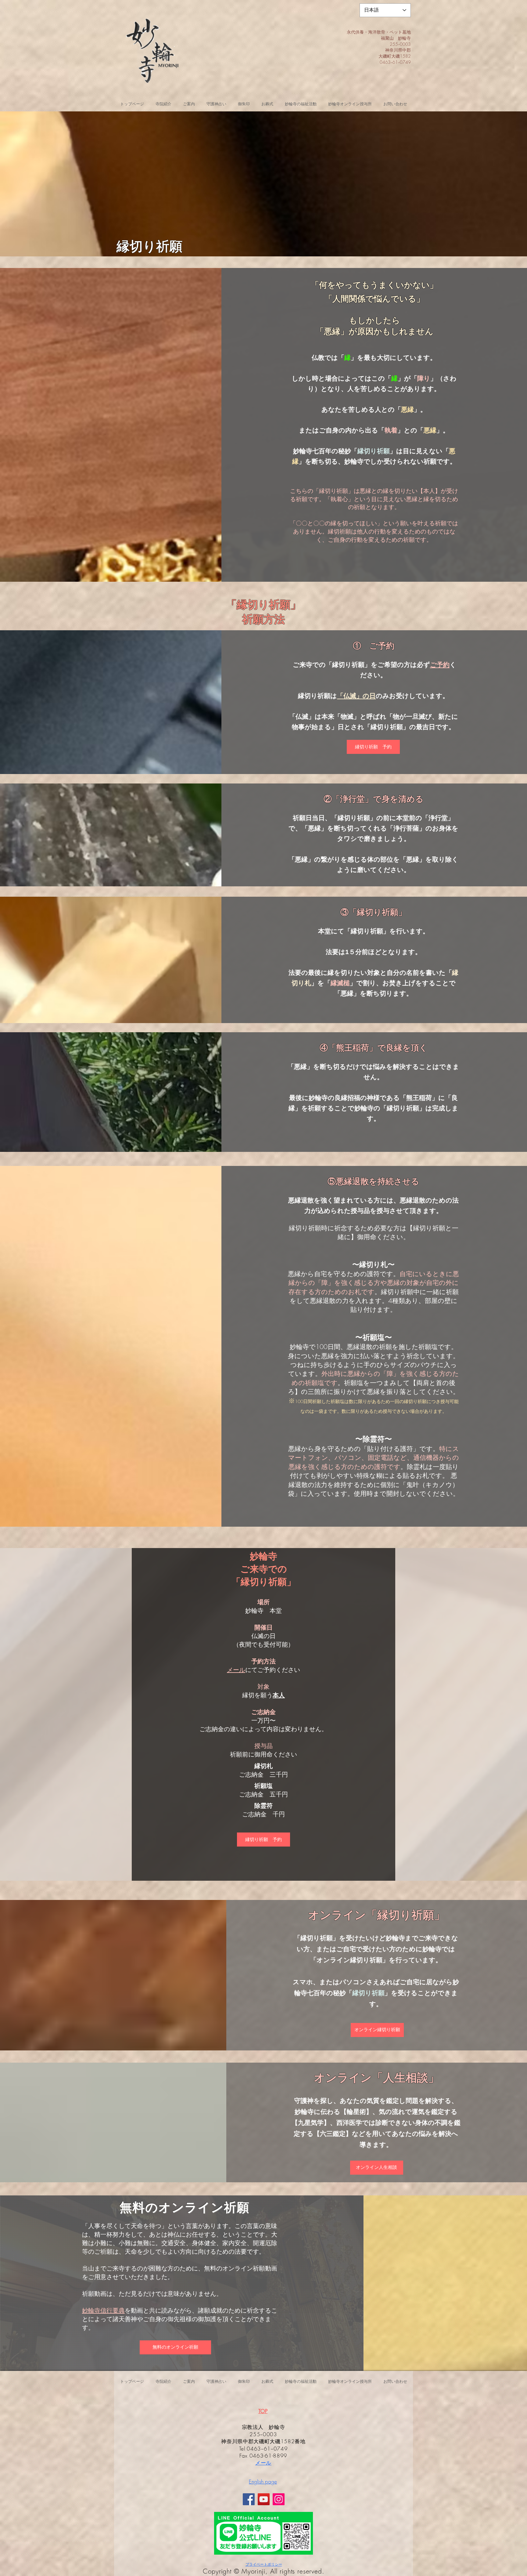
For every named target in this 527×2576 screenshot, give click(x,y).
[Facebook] (249, 2499)
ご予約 (440, 665)
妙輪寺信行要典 (103, 2310)
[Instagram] (279, 2499)
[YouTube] (264, 2499)
